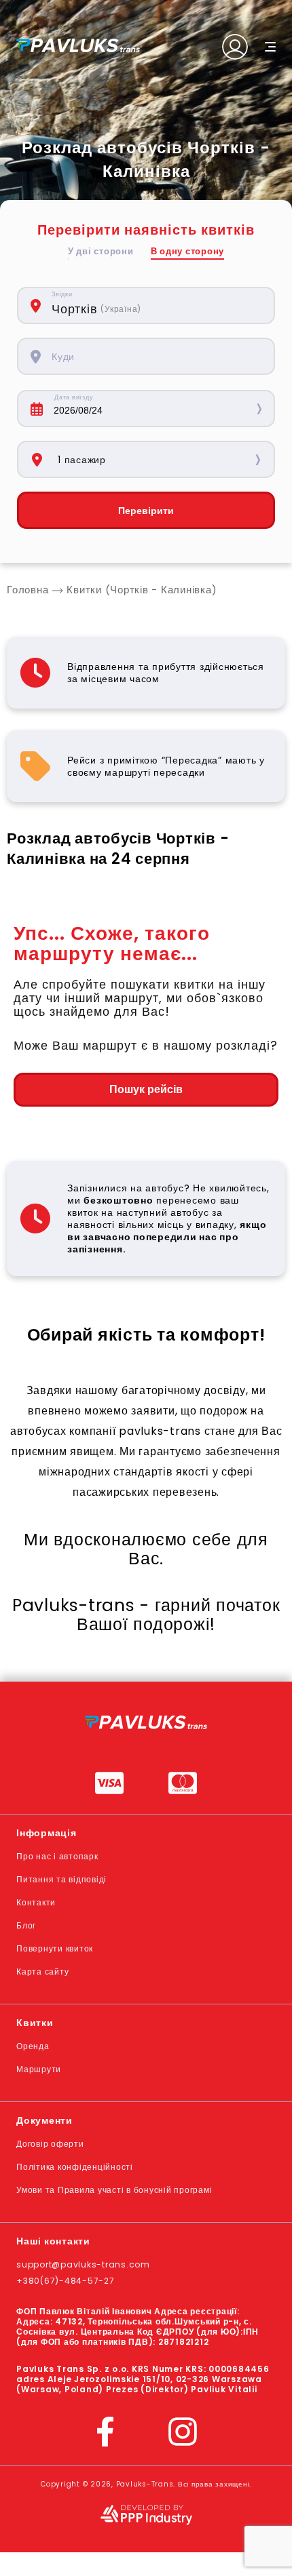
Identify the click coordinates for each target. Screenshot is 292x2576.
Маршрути (39, 2069)
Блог (26, 1925)
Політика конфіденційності (75, 2167)
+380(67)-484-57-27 (66, 2281)
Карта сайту (42, 1971)
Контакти (36, 1902)
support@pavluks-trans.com (83, 2264)
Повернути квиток (55, 1948)
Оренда (33, 2046)
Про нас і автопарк (57, 1856)
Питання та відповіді (61, 1879)
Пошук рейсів (146, 1089)
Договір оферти (50, 2144)
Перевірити (146, 511)
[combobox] (156, 305)
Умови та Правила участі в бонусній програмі (114, 2190)
